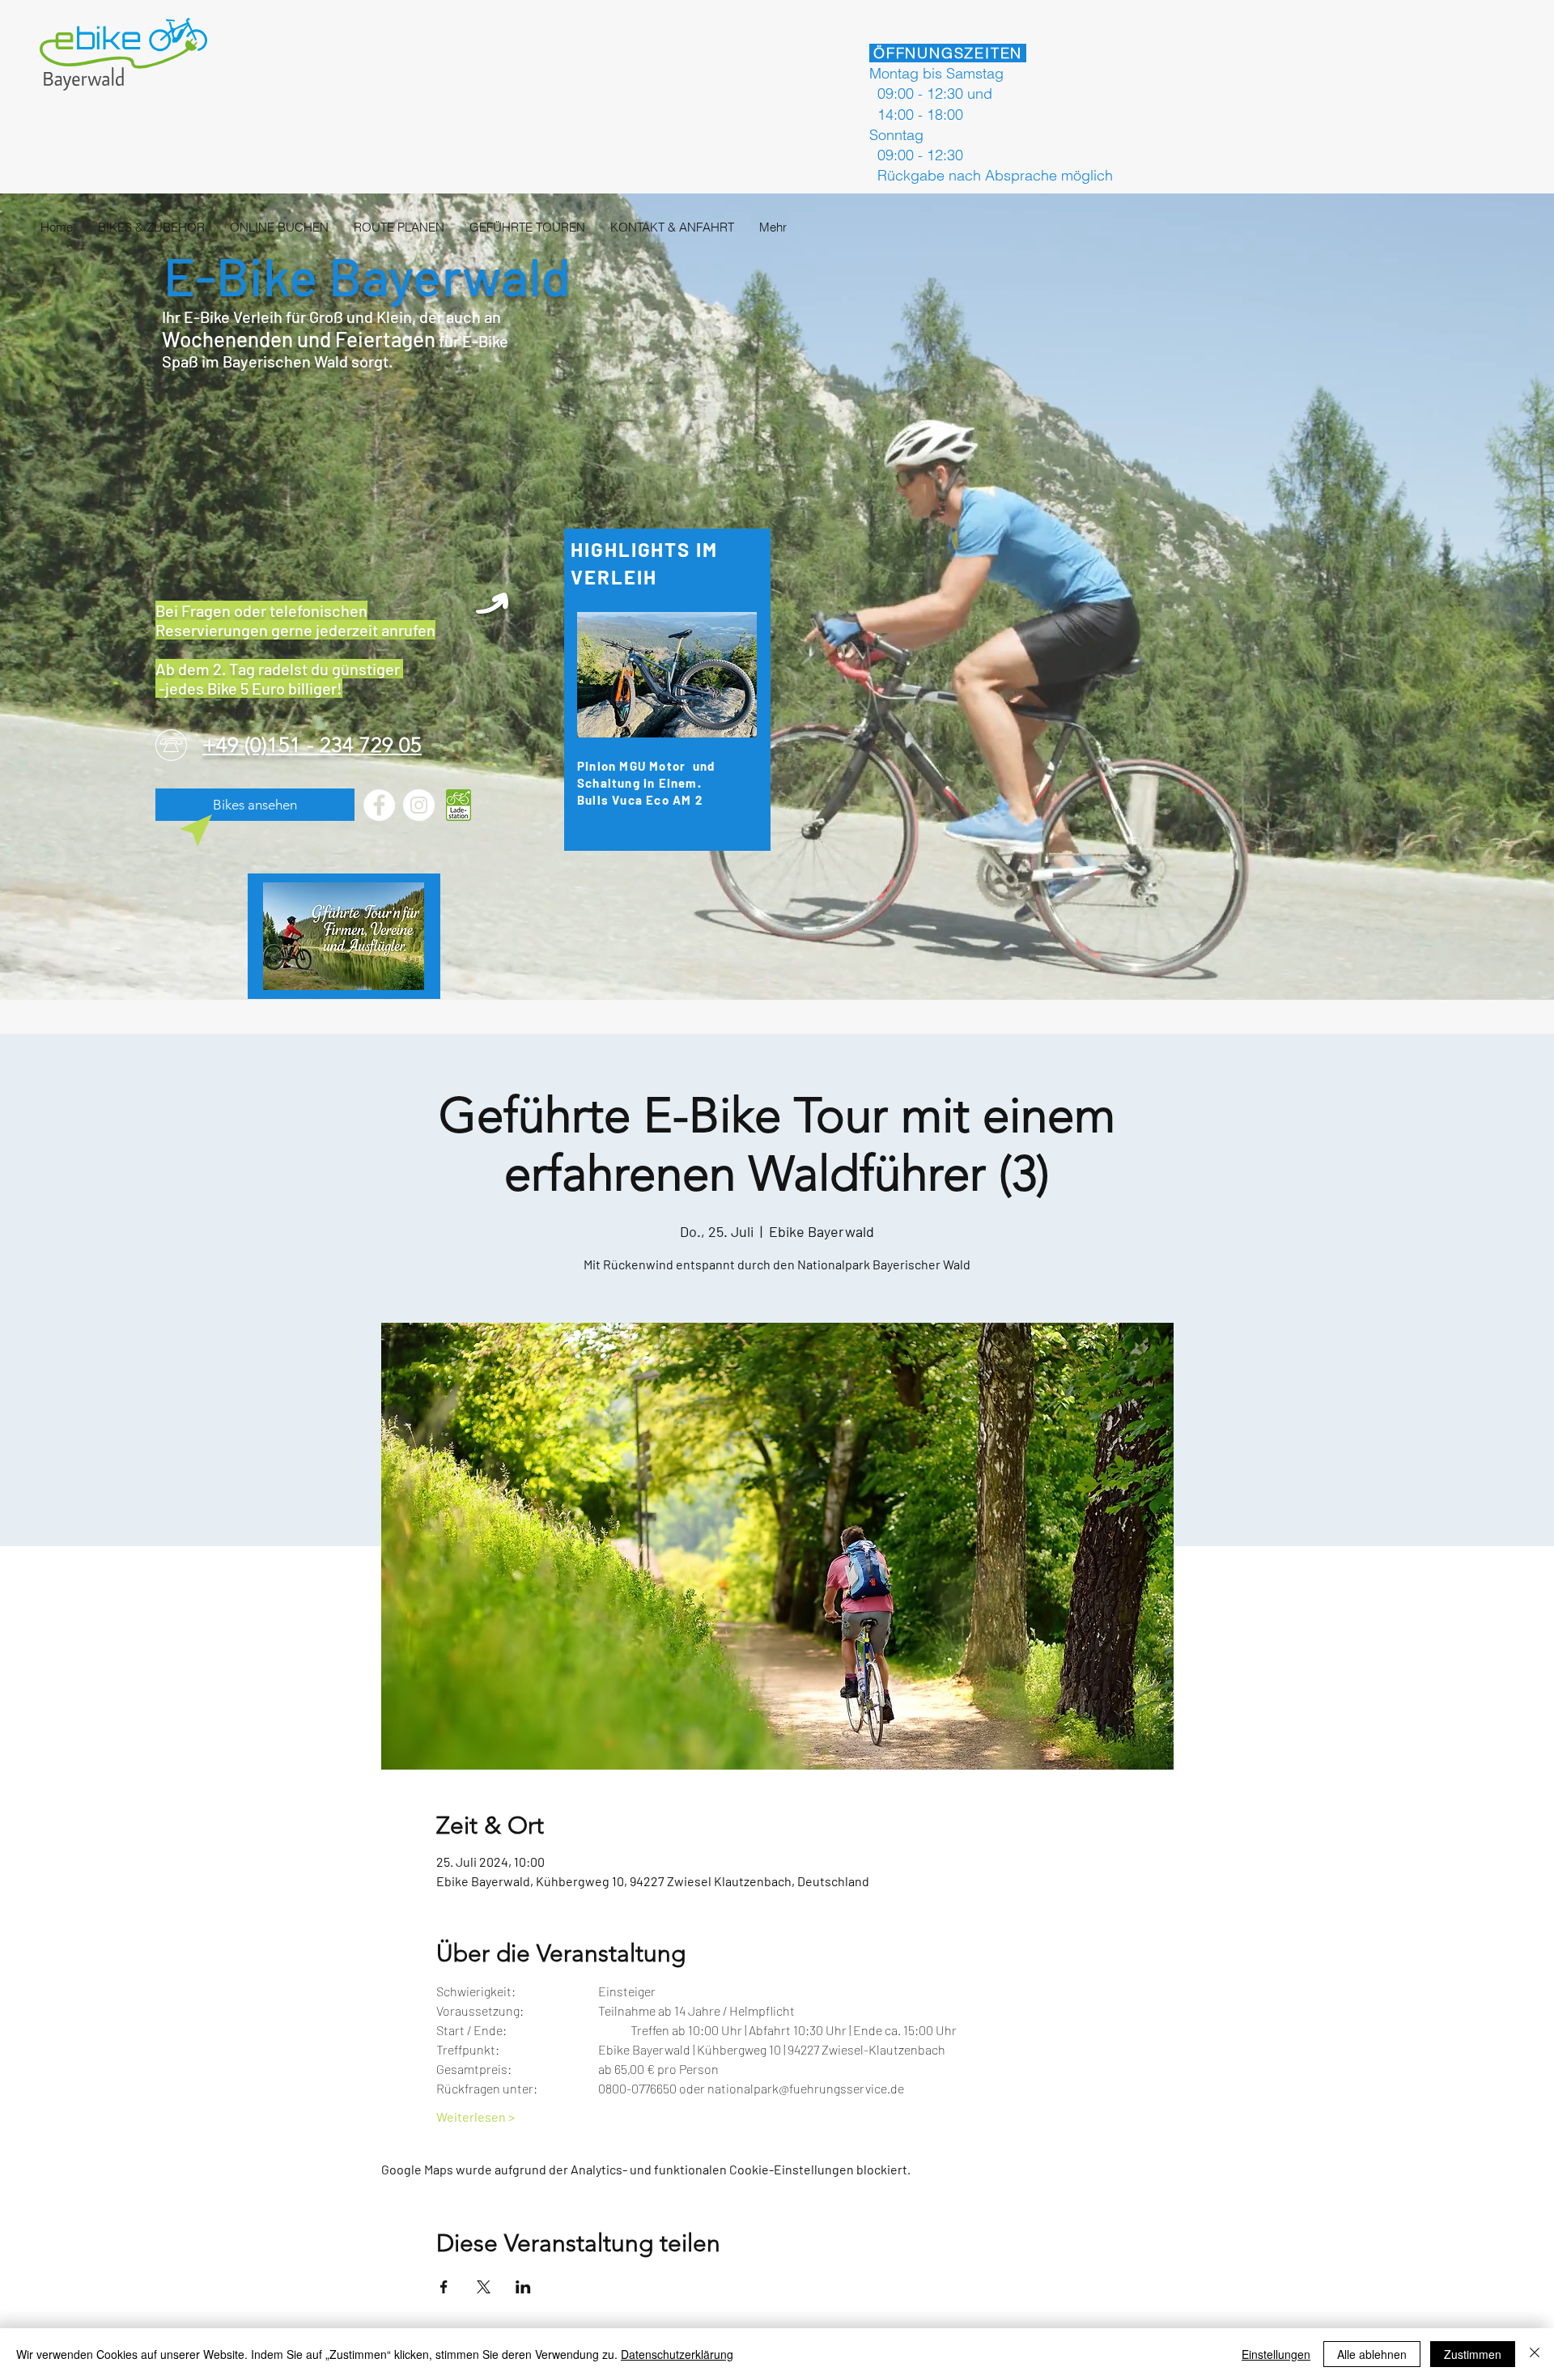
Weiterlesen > (476, 2116)
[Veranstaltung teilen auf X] (484, 2287)
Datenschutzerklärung (677, 2354)
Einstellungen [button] (1276, 2354)
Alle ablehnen (1372, 2354)
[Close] (1535, 2354)
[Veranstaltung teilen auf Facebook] (444, 2287)
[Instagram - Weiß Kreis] (419, 805)
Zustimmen (1473, 2354)
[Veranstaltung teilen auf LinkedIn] (523, 2287)
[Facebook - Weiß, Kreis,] (379, 805)
